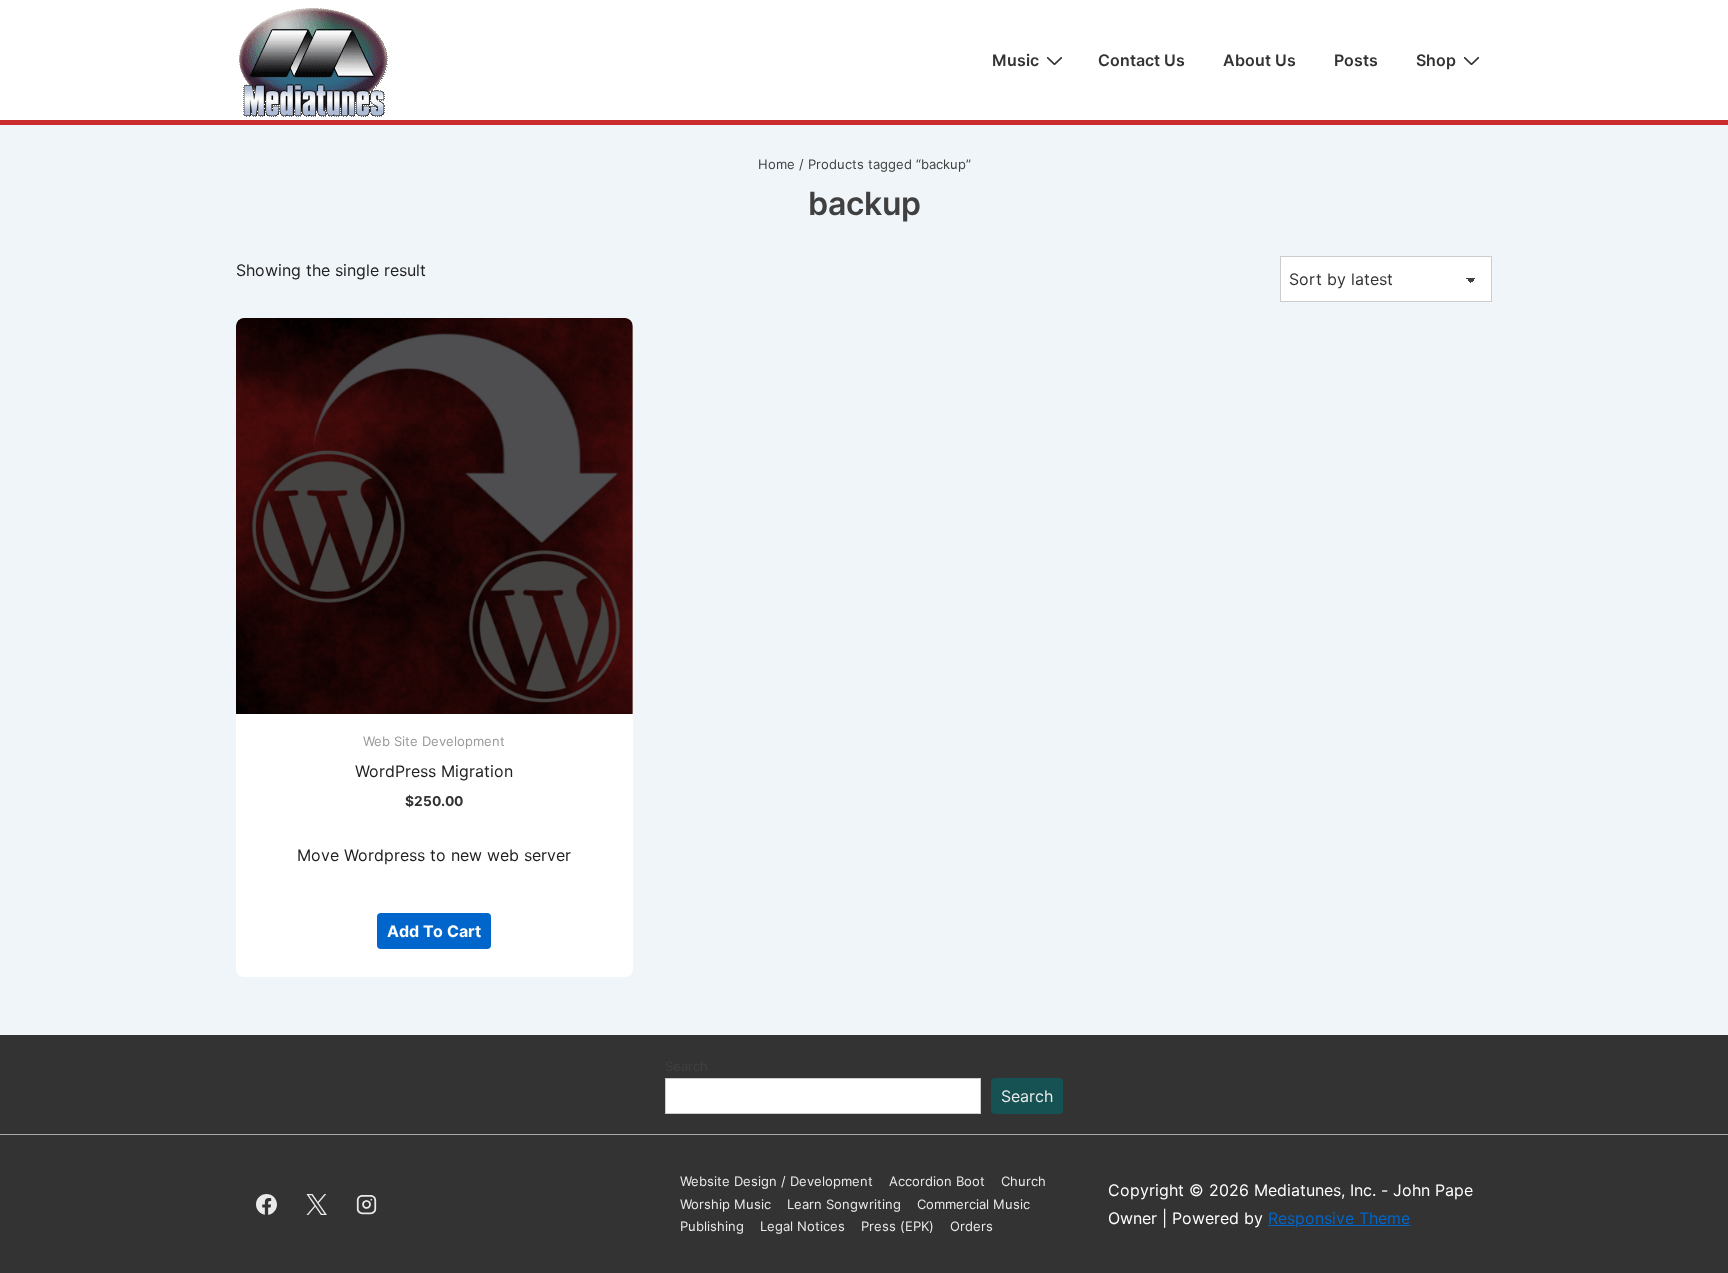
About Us (1259, 60)
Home (776, 164)
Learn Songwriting (844, 1204)
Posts (1356, 60)
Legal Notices (802, 1226)
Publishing (712, 1226)
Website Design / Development (776, 1181)
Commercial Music (973, 1204)
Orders (971, 1226)
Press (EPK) (897, 1226)
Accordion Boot (937, 1181)
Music (1015, 60)
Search (686, 1066)
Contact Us (1141, 60)
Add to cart (434, 931)
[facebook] (267, 1204)
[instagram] (367, 1204)
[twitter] (317, 1204)
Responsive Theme (1339, 1218)
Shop (1436, 60)
